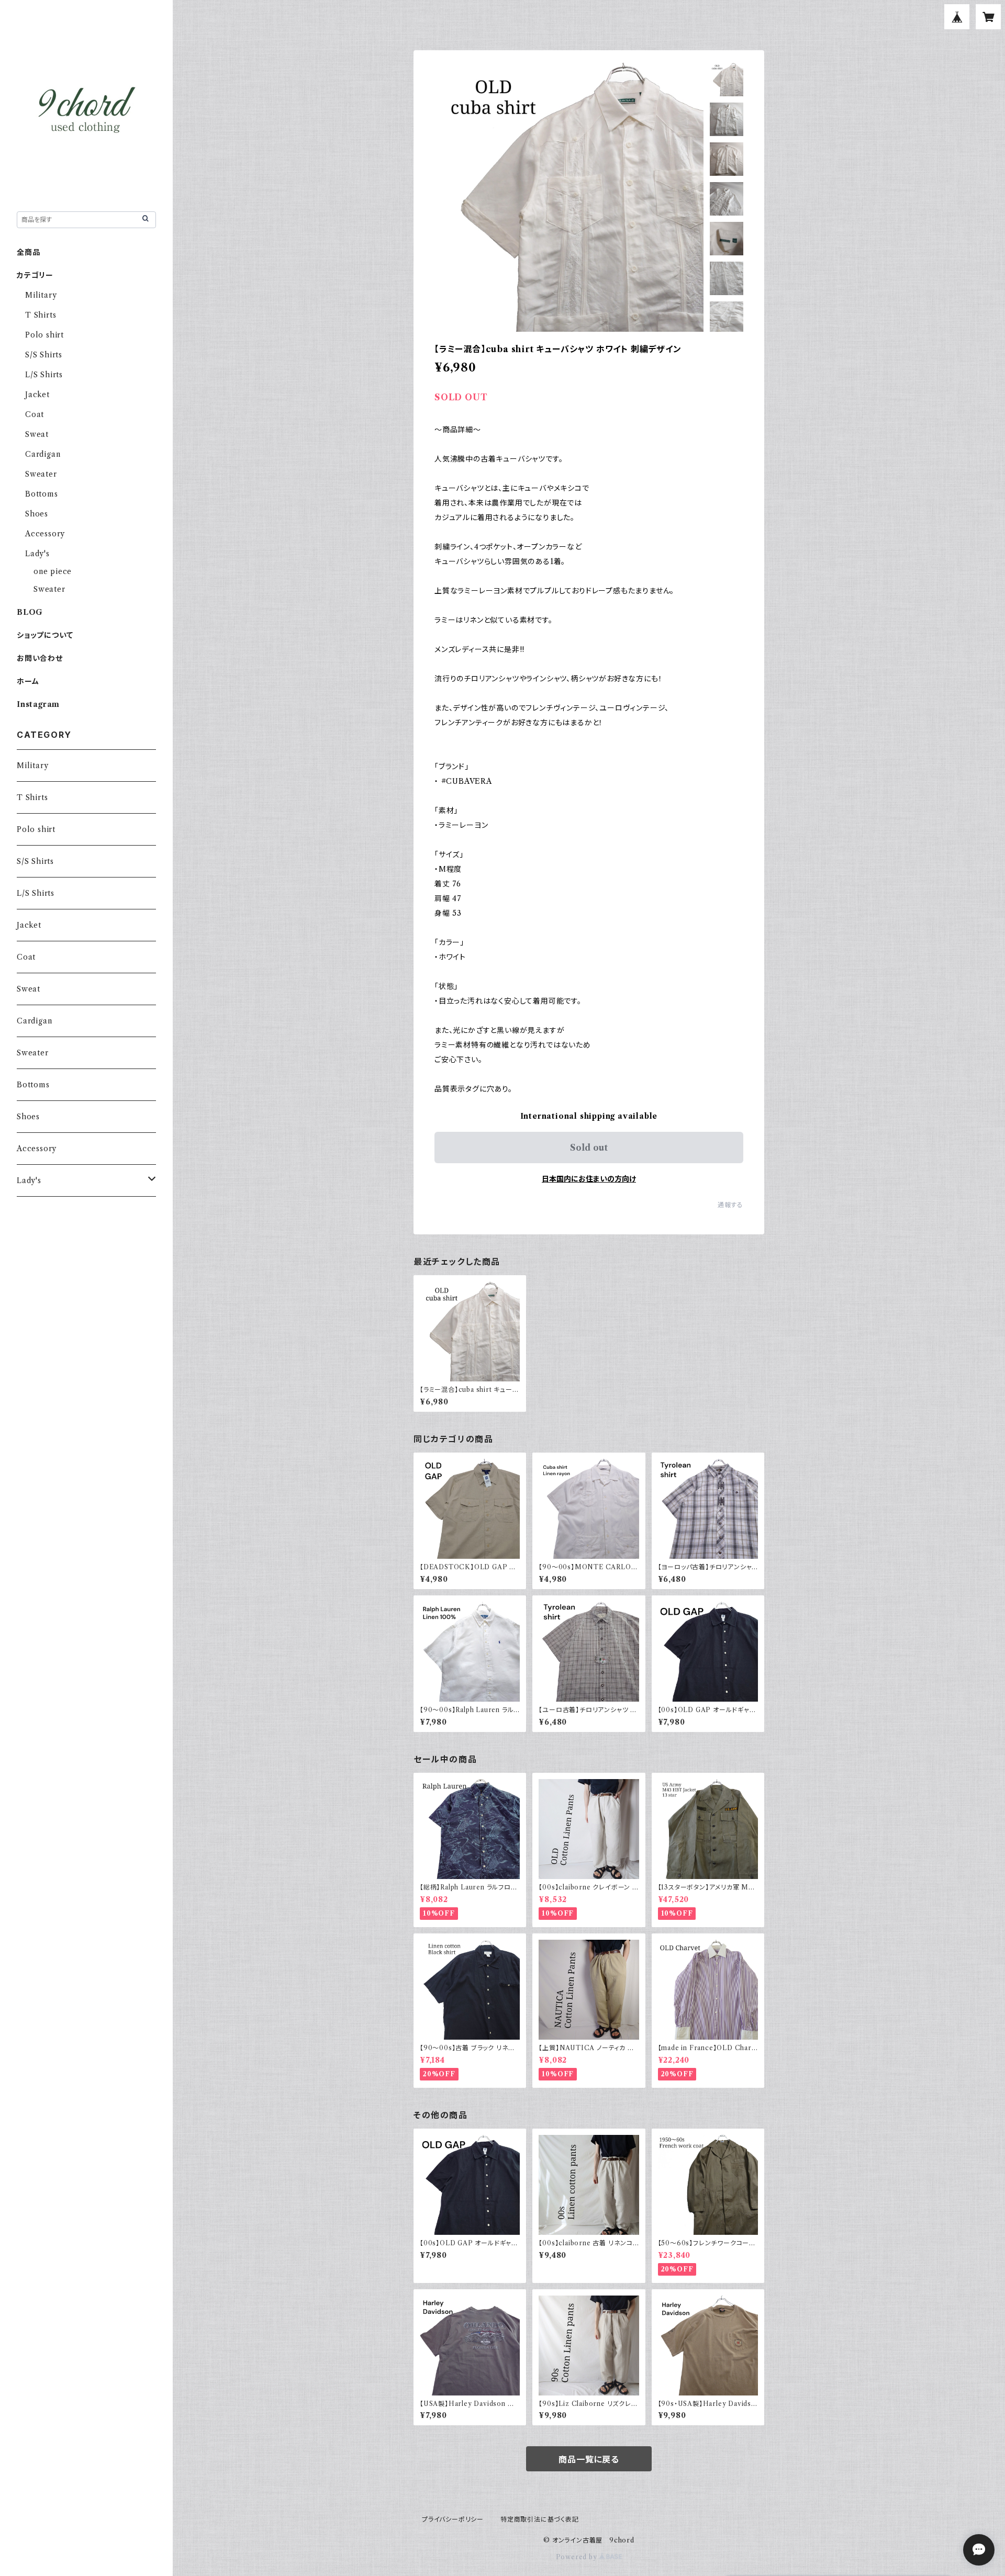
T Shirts (41, 315)
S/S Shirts (44, 355)
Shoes (37, 514)
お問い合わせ (40, 658)
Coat (35, 414)
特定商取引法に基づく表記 (540, 2519)
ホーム (28, 681)
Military (41, 295)
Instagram (38, 704)
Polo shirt (44, 335)
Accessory (45, 534)
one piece (53, 571)
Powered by (578, 2557)
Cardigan (43, 454)
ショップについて (45, 635)
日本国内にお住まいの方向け (589, 1179)
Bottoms (42, 494)
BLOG (30, 612)
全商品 (28, 252)
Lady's (37, 554)
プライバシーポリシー (453, 2519)
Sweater (41, 474)
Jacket (37, 395)
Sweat (37, 434)
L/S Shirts (44, 375)
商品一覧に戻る (589, 2459)
